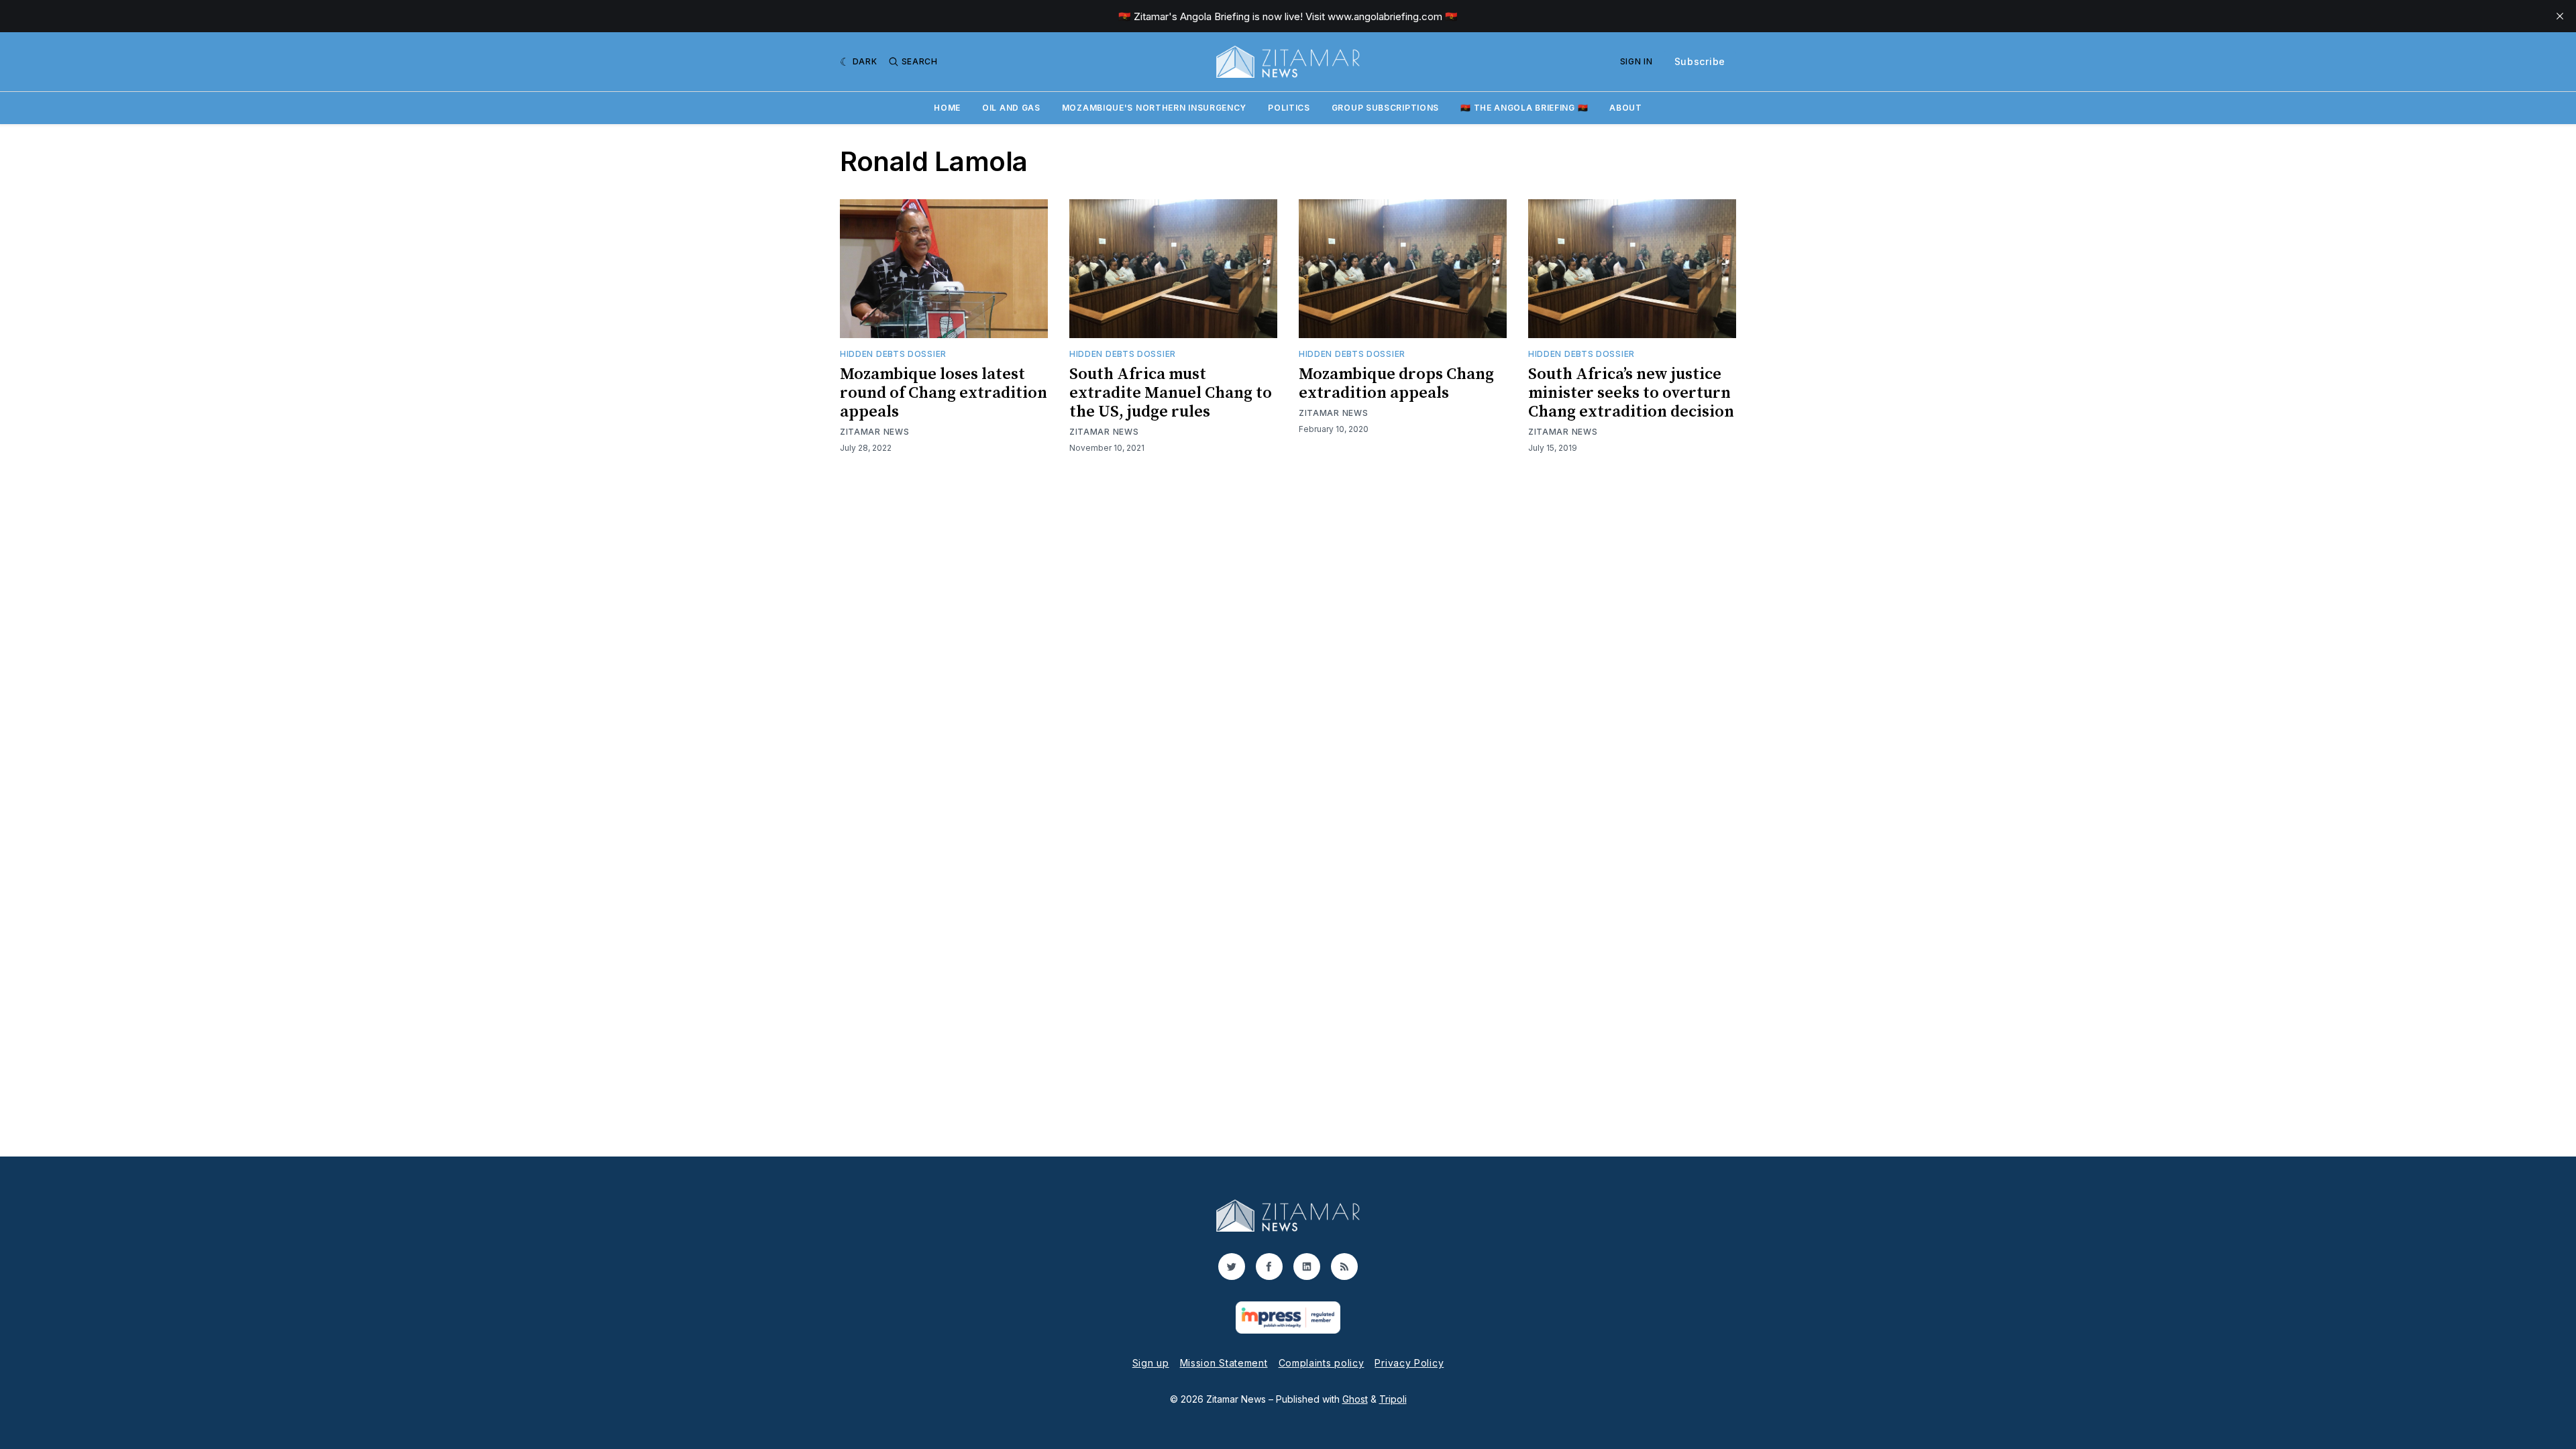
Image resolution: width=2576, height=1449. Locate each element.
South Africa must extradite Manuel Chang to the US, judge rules (1171, 393)
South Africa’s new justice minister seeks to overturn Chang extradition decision (1631, 393)
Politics (1289, 108)
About (1626, 108)
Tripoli (1393, 1399)
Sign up (1151, 1363)
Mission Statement (1224, 1363)
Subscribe (1700, 61)
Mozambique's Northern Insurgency (1154, 108)
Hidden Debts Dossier (893, 354)
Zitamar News (874, 432)
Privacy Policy (1409, 1363)
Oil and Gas (1011, 108)
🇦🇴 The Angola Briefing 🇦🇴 (1524, 108)
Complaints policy (1322, 1363)
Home (947, 108)
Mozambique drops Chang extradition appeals (1396, 384)
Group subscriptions (1385, 108)
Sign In (1636, 61)
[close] (2560, 16)
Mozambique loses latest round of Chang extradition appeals (944, 393)
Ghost (1355, 1399)
